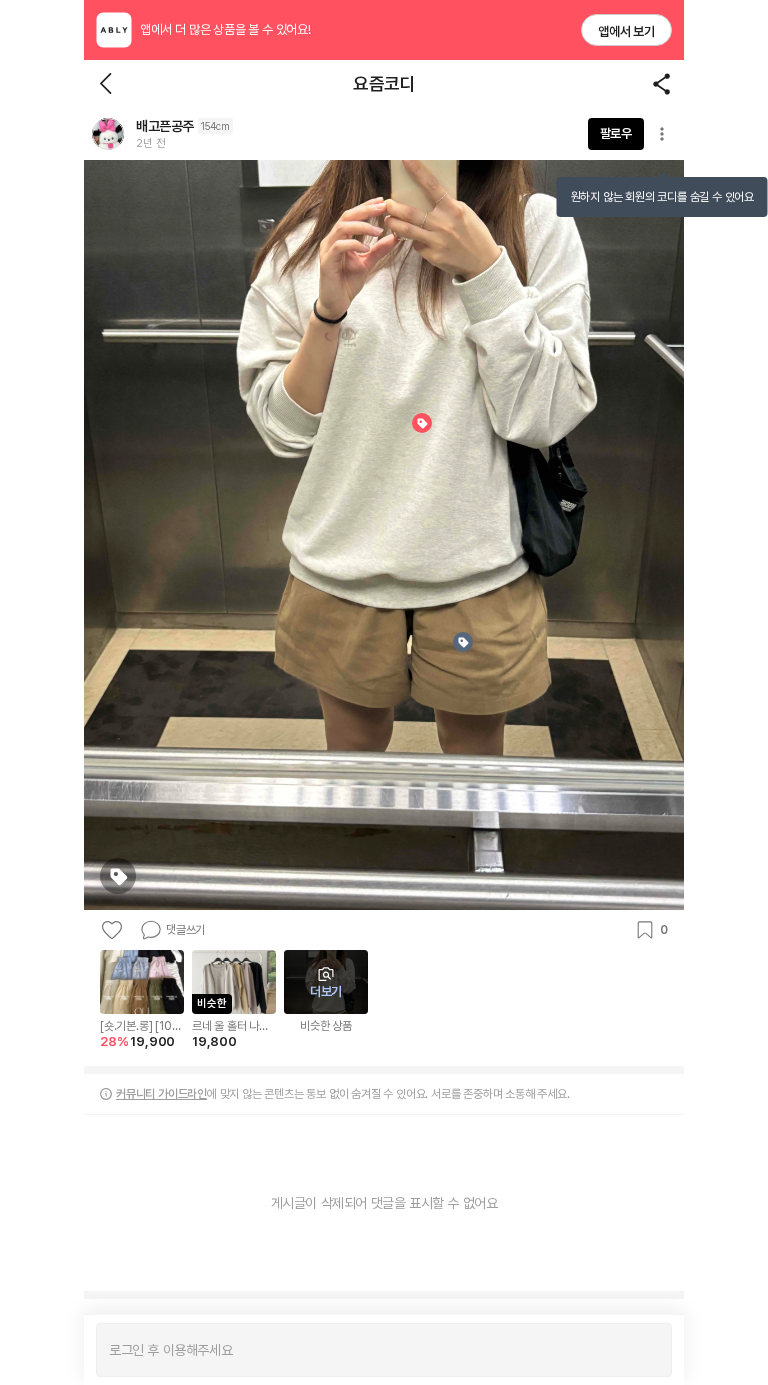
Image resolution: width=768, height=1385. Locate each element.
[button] (108, 134)
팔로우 (616, 133)
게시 (646, 1350)
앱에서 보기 (626, 31)
